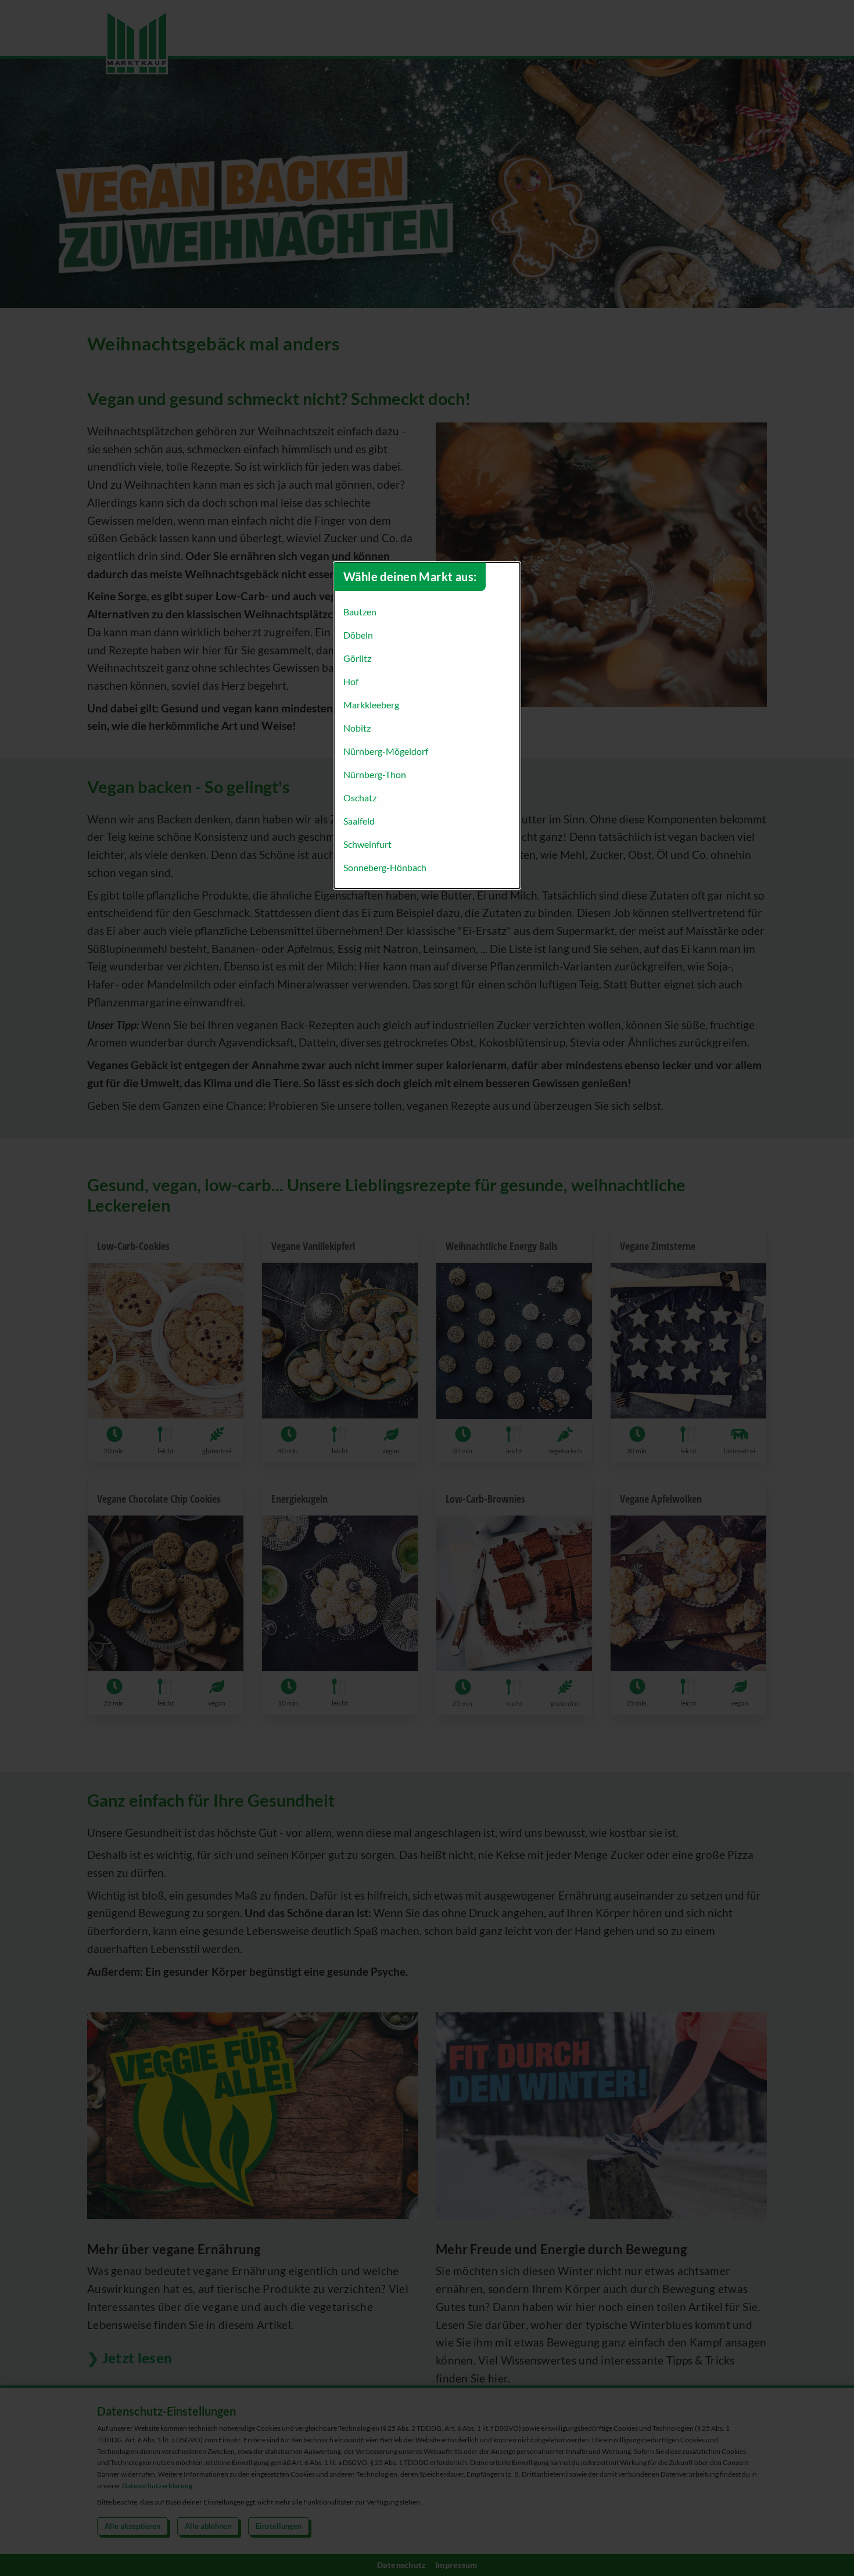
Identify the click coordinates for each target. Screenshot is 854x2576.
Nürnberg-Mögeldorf (386, 751)
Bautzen (360, 612)
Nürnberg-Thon (375, 774)
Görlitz (357, 658)
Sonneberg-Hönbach (385, 867)
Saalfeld (359, 821)
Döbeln (358, 635)
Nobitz (357, 728)
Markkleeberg (371, 705)
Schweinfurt (367, 844)
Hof (351, 681)
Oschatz (360, 798)
